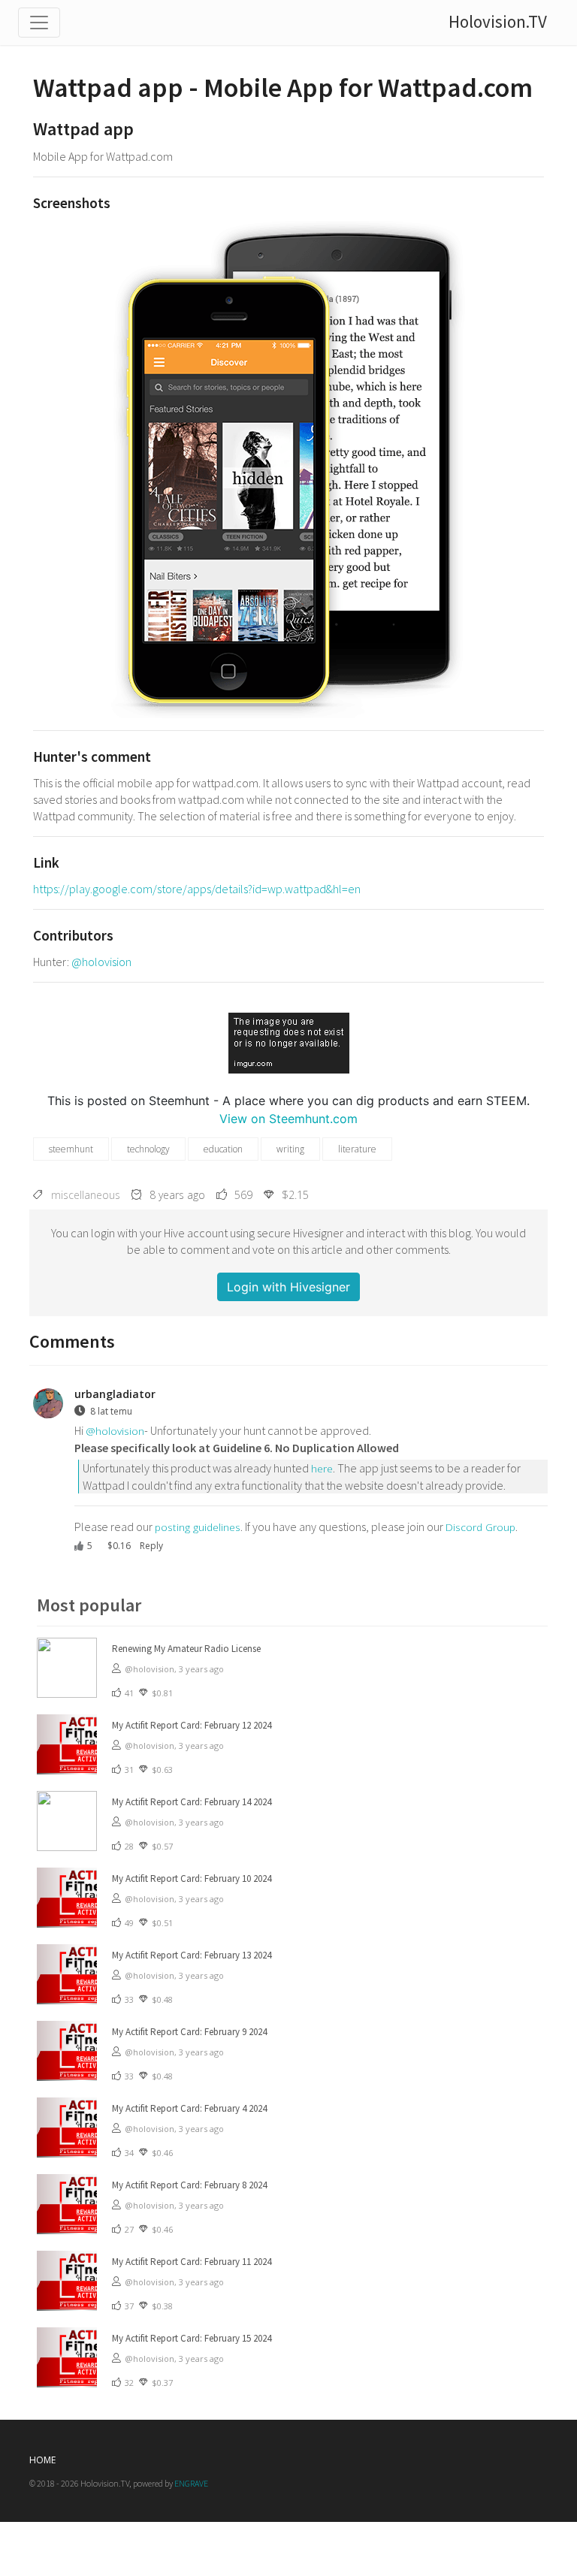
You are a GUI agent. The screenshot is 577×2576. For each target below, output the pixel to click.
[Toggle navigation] (39, 23)
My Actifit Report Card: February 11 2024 (192, 2262)
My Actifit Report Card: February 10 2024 (192, 1878)
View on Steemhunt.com (288, 1119)
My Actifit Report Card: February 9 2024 (189, 2032)
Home (42, 2460)
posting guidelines (198, 1527)
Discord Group (480, 1527)
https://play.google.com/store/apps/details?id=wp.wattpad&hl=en (197, 889)
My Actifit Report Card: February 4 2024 (189, 2108)
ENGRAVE (191, 2483)
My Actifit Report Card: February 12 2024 (192, 1725)
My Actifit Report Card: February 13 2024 (192, 1955)
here (322, 1468)
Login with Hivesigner (288, 1287)
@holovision (101, 962)
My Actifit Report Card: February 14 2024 (192, 1802)
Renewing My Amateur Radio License (186, 1649)
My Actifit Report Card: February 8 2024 (189, 2185)
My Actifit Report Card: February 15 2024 (192, 2338)
